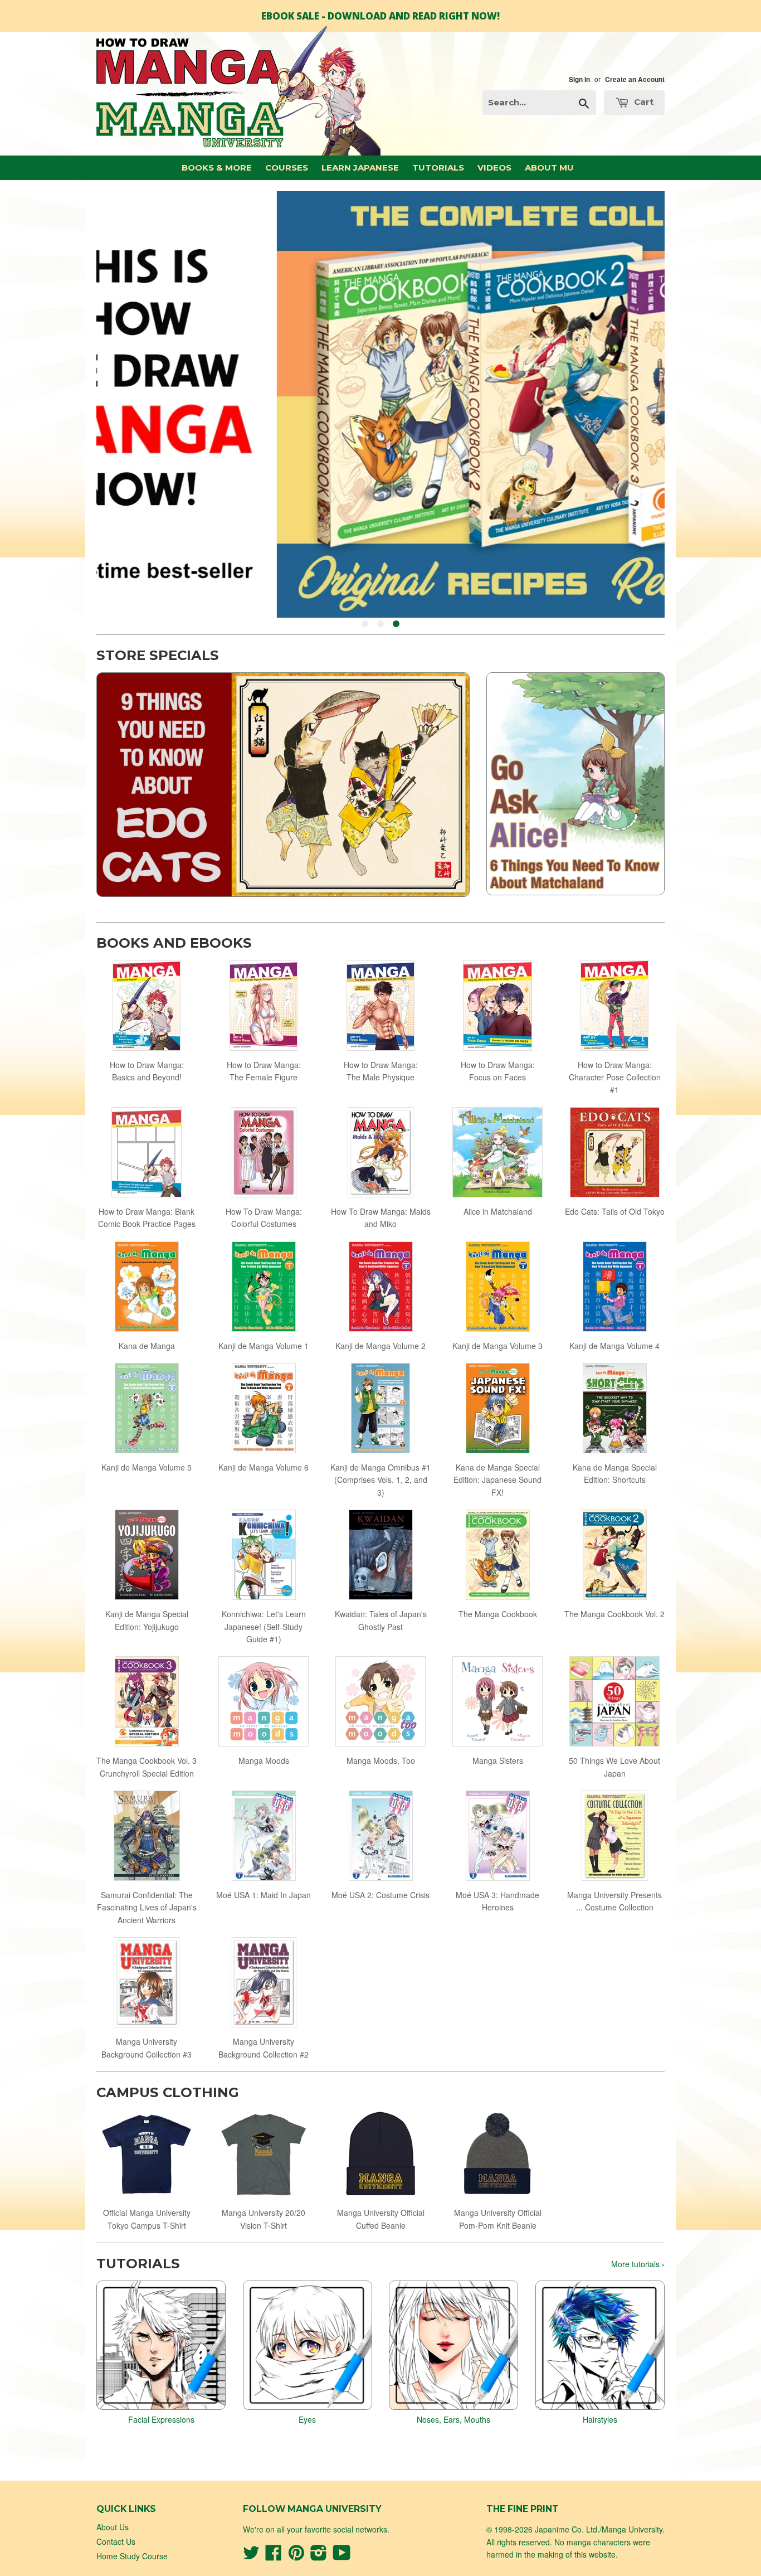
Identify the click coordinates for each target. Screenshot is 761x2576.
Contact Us (116, 2541)
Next (641, 404)
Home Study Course (132, 2556)
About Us (113, 2527)
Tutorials (438, 168)
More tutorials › (638, 2264)
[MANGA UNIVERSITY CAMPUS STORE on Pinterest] (296, 2556)
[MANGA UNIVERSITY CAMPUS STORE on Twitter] (251, 2556)
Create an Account (635, 79)
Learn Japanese (360, 168)
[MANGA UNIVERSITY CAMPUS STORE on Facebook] (274, 2556)
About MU (549, 168)
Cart (643, 102)
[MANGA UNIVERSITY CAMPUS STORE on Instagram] (319, 2556)
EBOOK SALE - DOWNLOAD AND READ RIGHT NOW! (380, 16)
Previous (120, 404)
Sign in (579, 79)
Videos (494, 168)
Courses (287, 168)
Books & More (217, 168)
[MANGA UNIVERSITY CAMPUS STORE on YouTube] (342, 2556)
